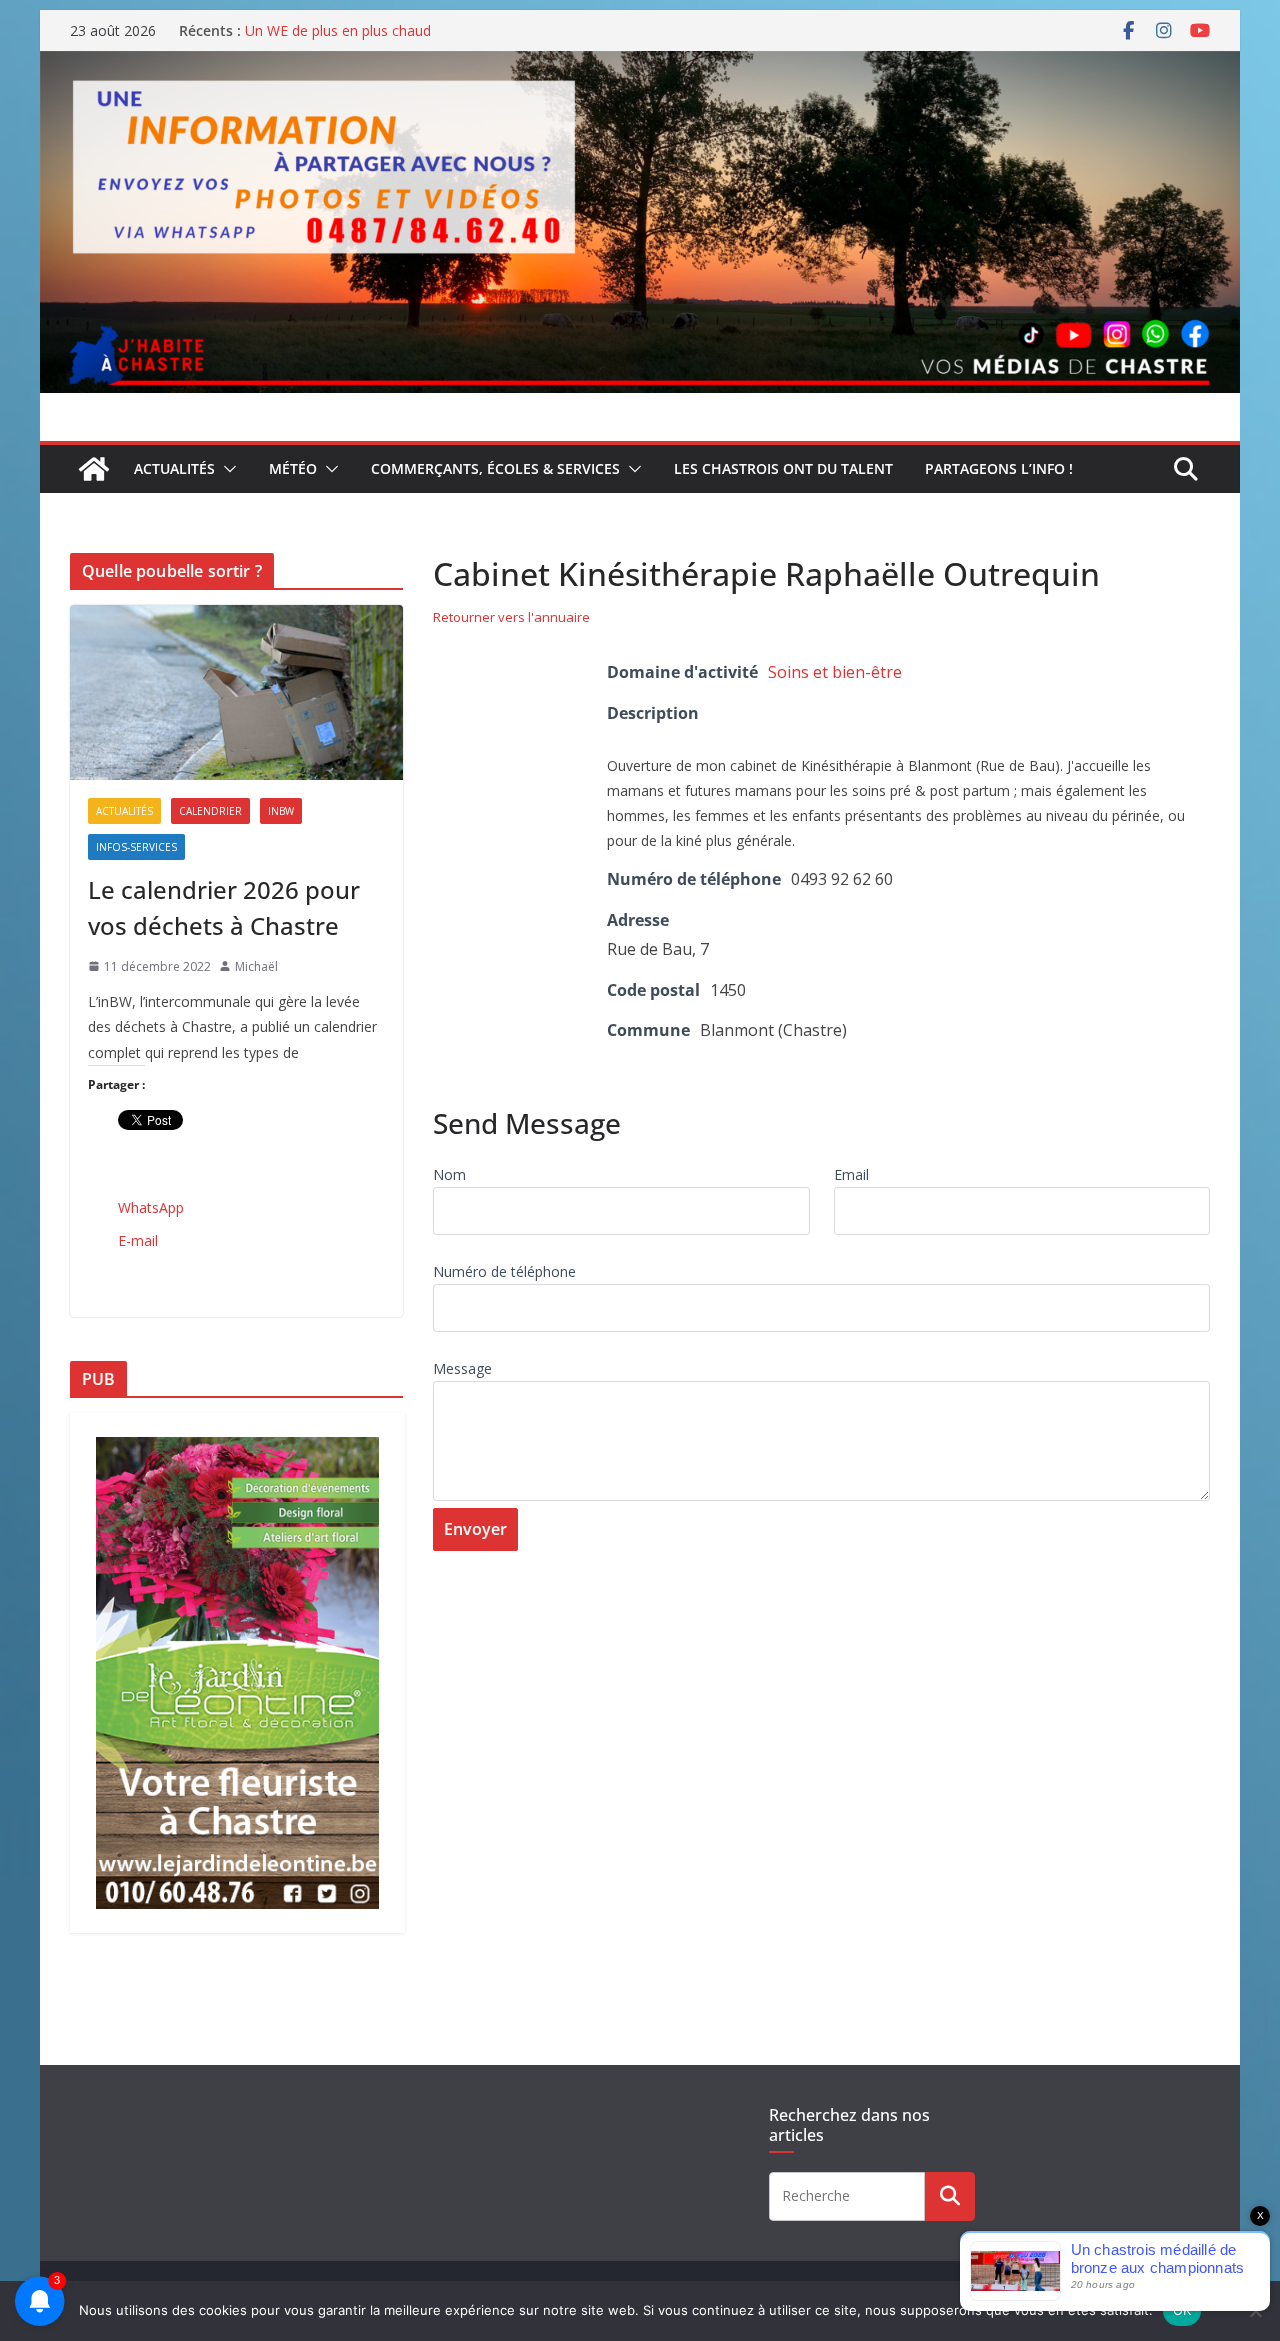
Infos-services (136, 847)
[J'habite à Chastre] (94, 469)
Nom (449, 1174)
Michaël (256, 966)
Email (851, 1174)
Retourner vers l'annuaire (511, 617)
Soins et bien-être (835, 672)
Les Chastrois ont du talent (783, 468)
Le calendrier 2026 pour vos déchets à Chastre (224, 907)
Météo (293, 468)
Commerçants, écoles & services (495, 468)
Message (462, 1368)
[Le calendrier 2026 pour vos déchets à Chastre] (236, 692)
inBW (281, 811)
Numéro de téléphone (504, 1271)
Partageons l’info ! (999, 468)
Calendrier (210, 811)
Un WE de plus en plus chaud (338, 30)
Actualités (174, 468)
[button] (226, 469)
